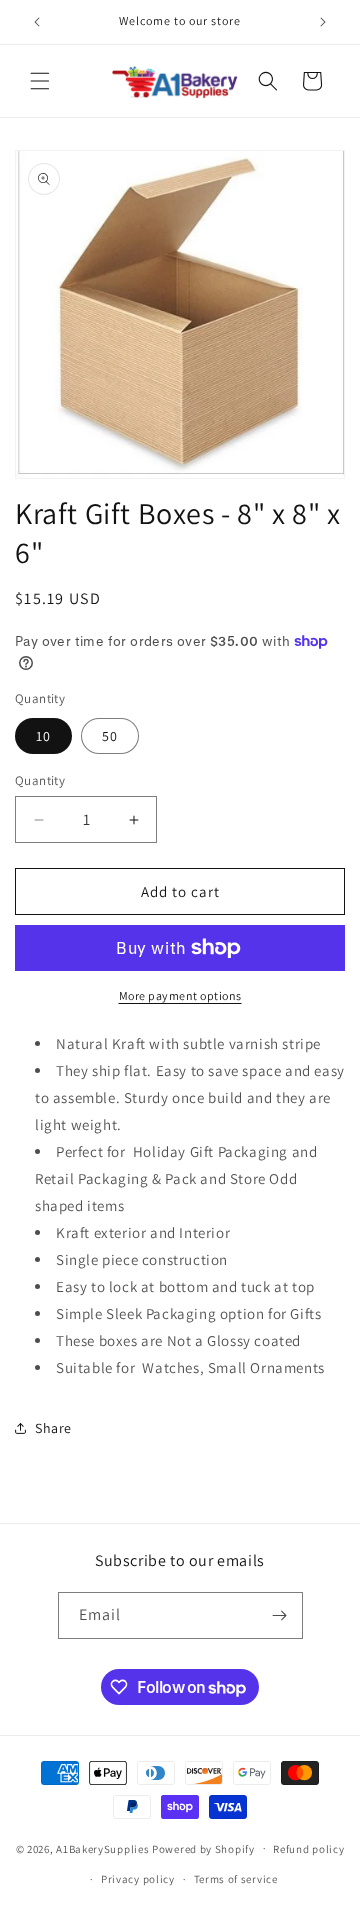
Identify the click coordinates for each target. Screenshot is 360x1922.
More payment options (180, 995)
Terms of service (236, 1879)
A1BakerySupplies (102, 1848)
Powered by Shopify (203, 1848)
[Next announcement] (323, 22)
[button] (40, 81)
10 (43, 736)
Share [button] (53, 1428)
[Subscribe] (280, 1615)
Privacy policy (138, 1879)
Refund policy (308, 1849)
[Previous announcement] (37, 22)
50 (110, 736)
